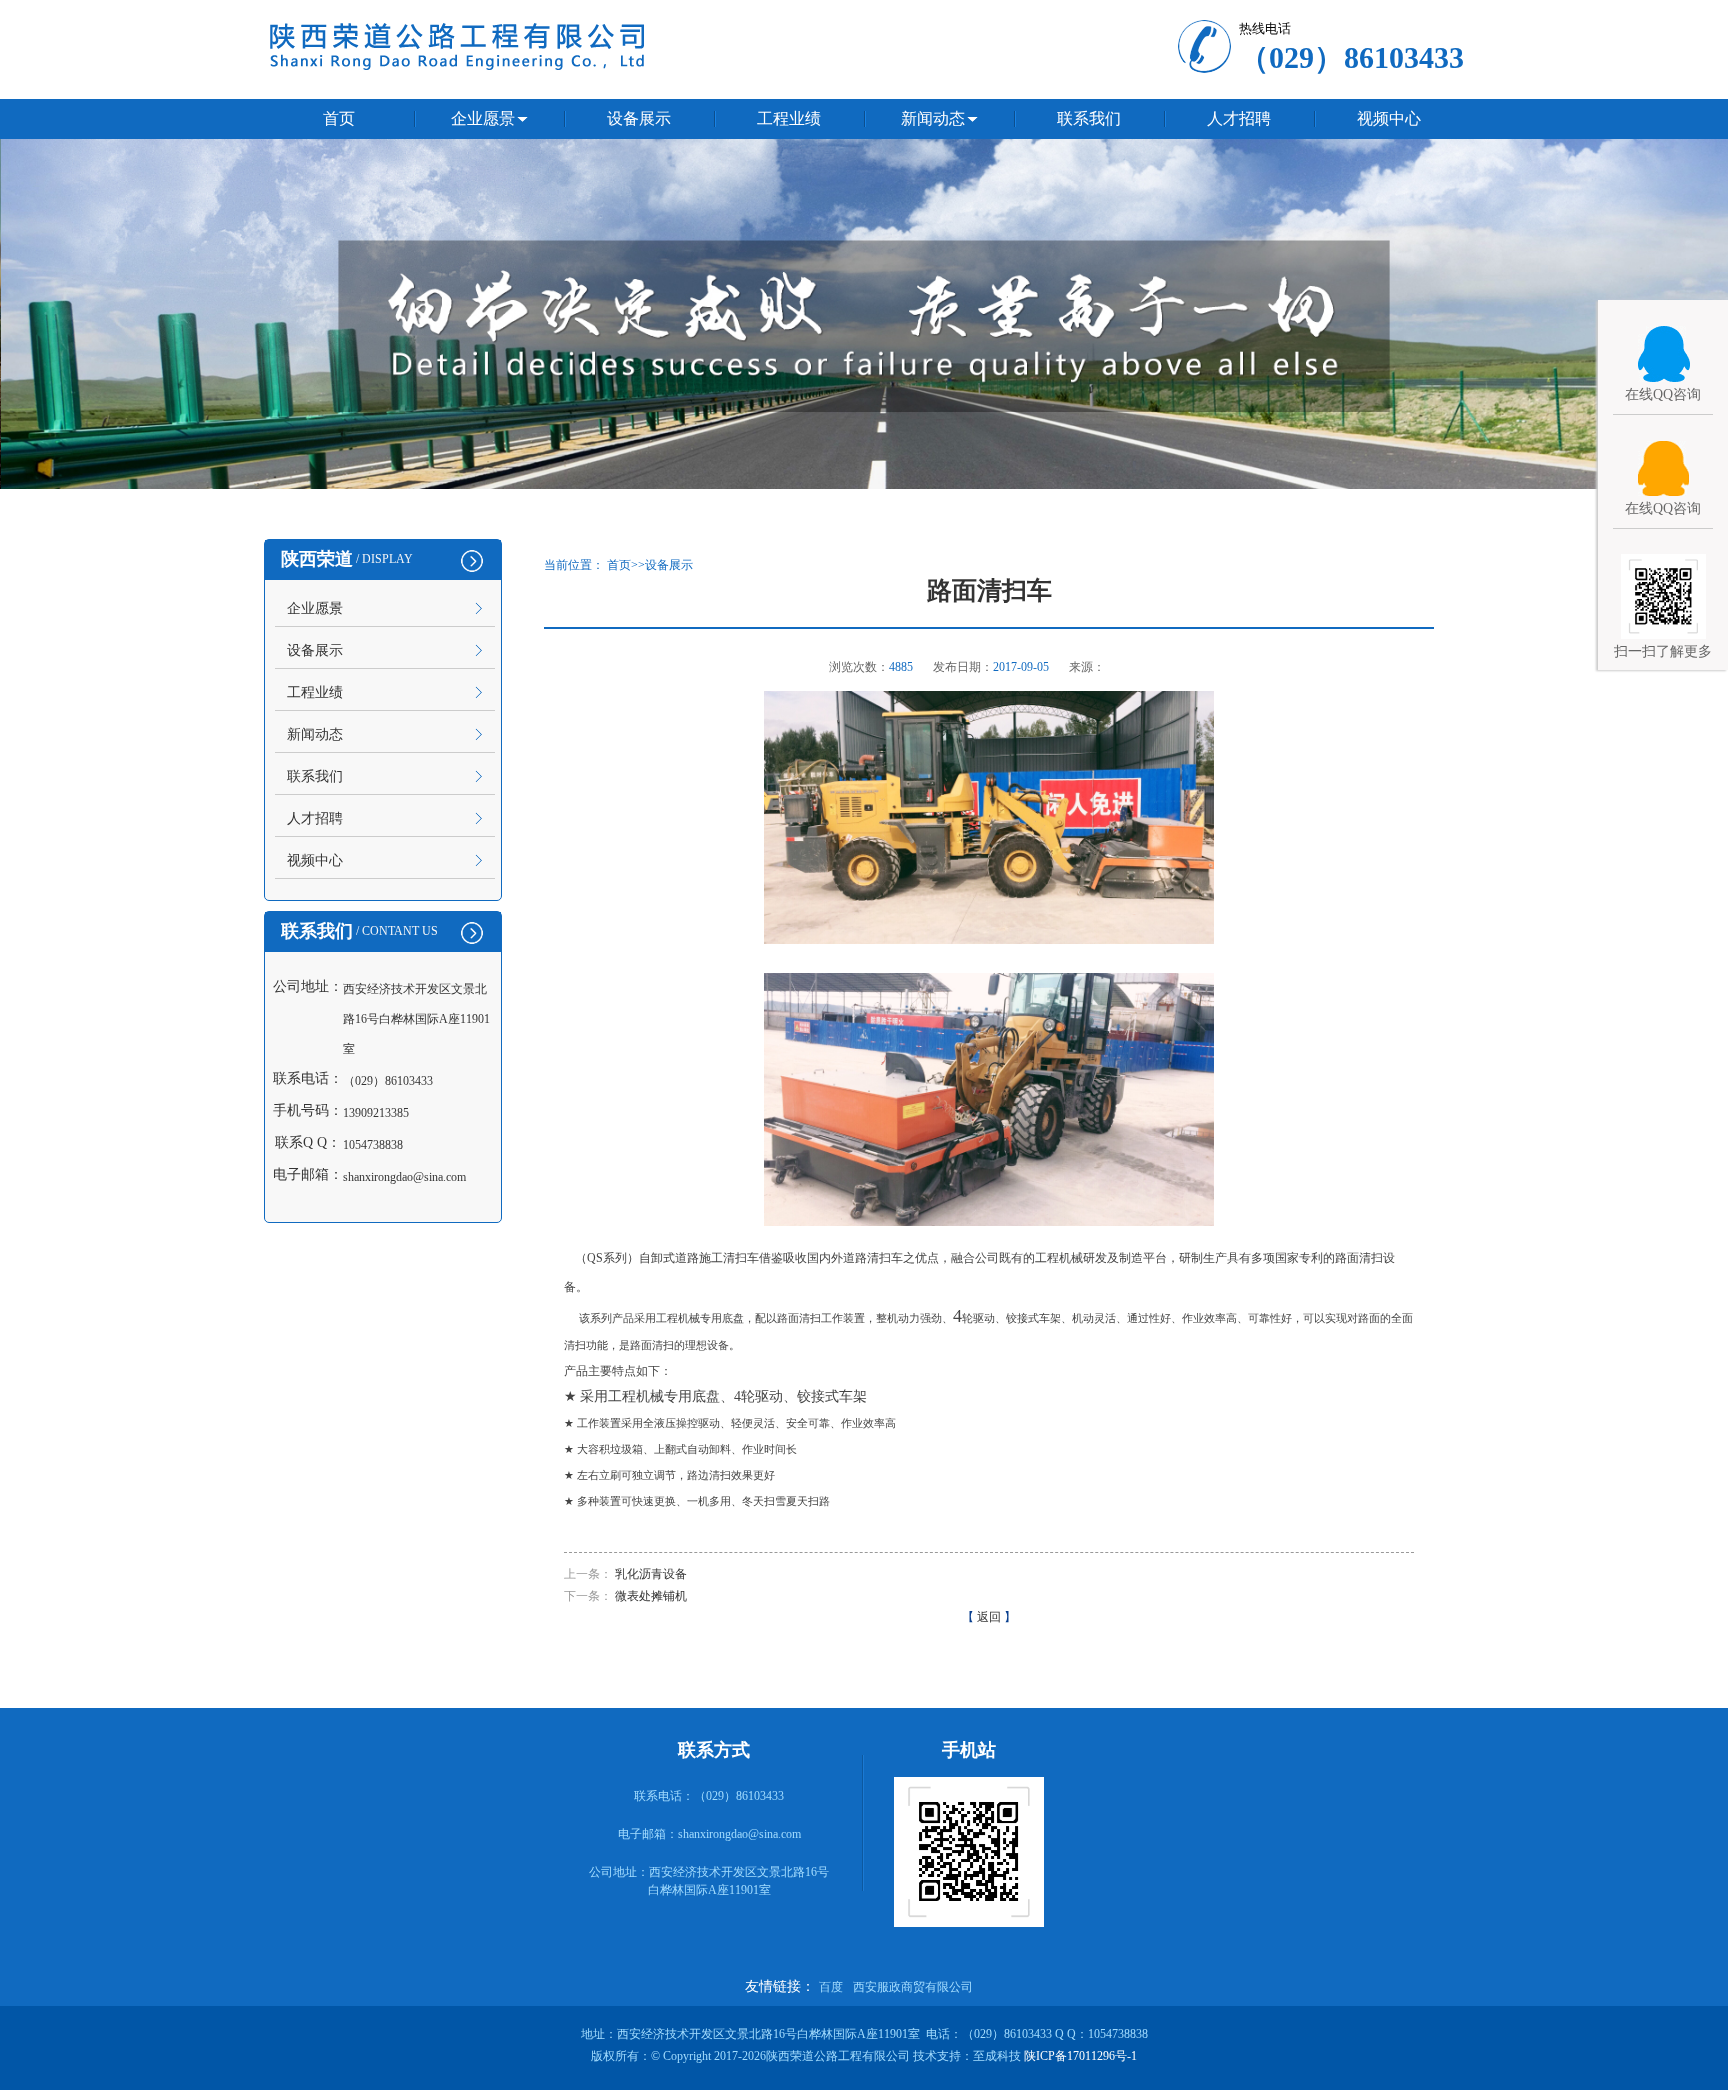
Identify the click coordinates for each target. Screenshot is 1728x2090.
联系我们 (1089, 118)
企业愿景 (483, 118)
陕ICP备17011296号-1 (1080, 2056)
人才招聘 (1239, 118)
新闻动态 (933, 118)
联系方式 (714, 1750)
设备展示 (639, 118)
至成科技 (997, 2056)
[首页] (864, 483)
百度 (831, 1987)
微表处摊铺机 (651, 1596)
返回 (989, 1617)
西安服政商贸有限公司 (913, 1987)
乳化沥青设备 (651, 1574)
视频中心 (1389, 118)
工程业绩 (789, 118)
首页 (339, 118)
